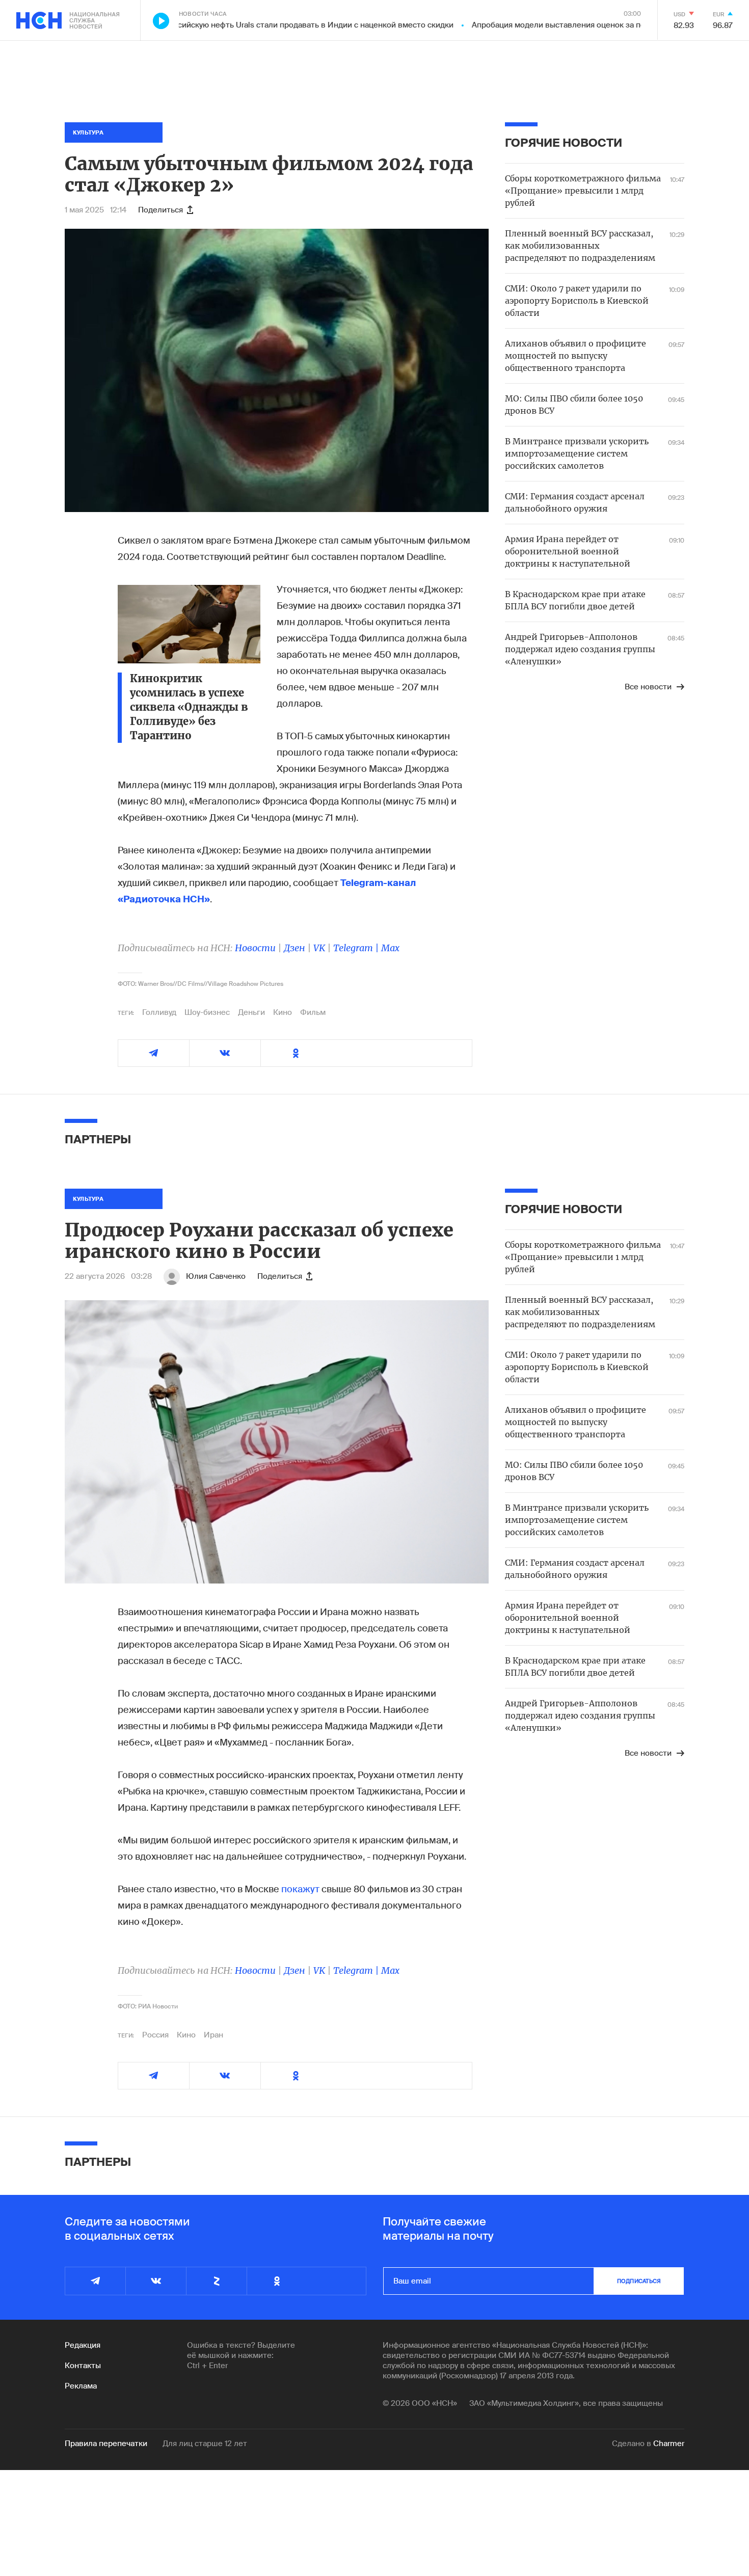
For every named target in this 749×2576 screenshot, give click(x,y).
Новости (255, 948)
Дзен (295, 948)
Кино (283, 1012)
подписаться (639, 2281)
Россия (155, 2035)
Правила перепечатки (106, 2444)
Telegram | (357, 948)
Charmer (669, 2444)
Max (390, 948)
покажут (300, 1889)
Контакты (83, 2366)
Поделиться (160, 210)
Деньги (251, 1012)
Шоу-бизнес (207, 1012)
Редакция (83, 2345)
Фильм (313, 1012)
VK (319, 948)
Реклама (81, 2386)
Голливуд (159, 1012)
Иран (213, 2035)
